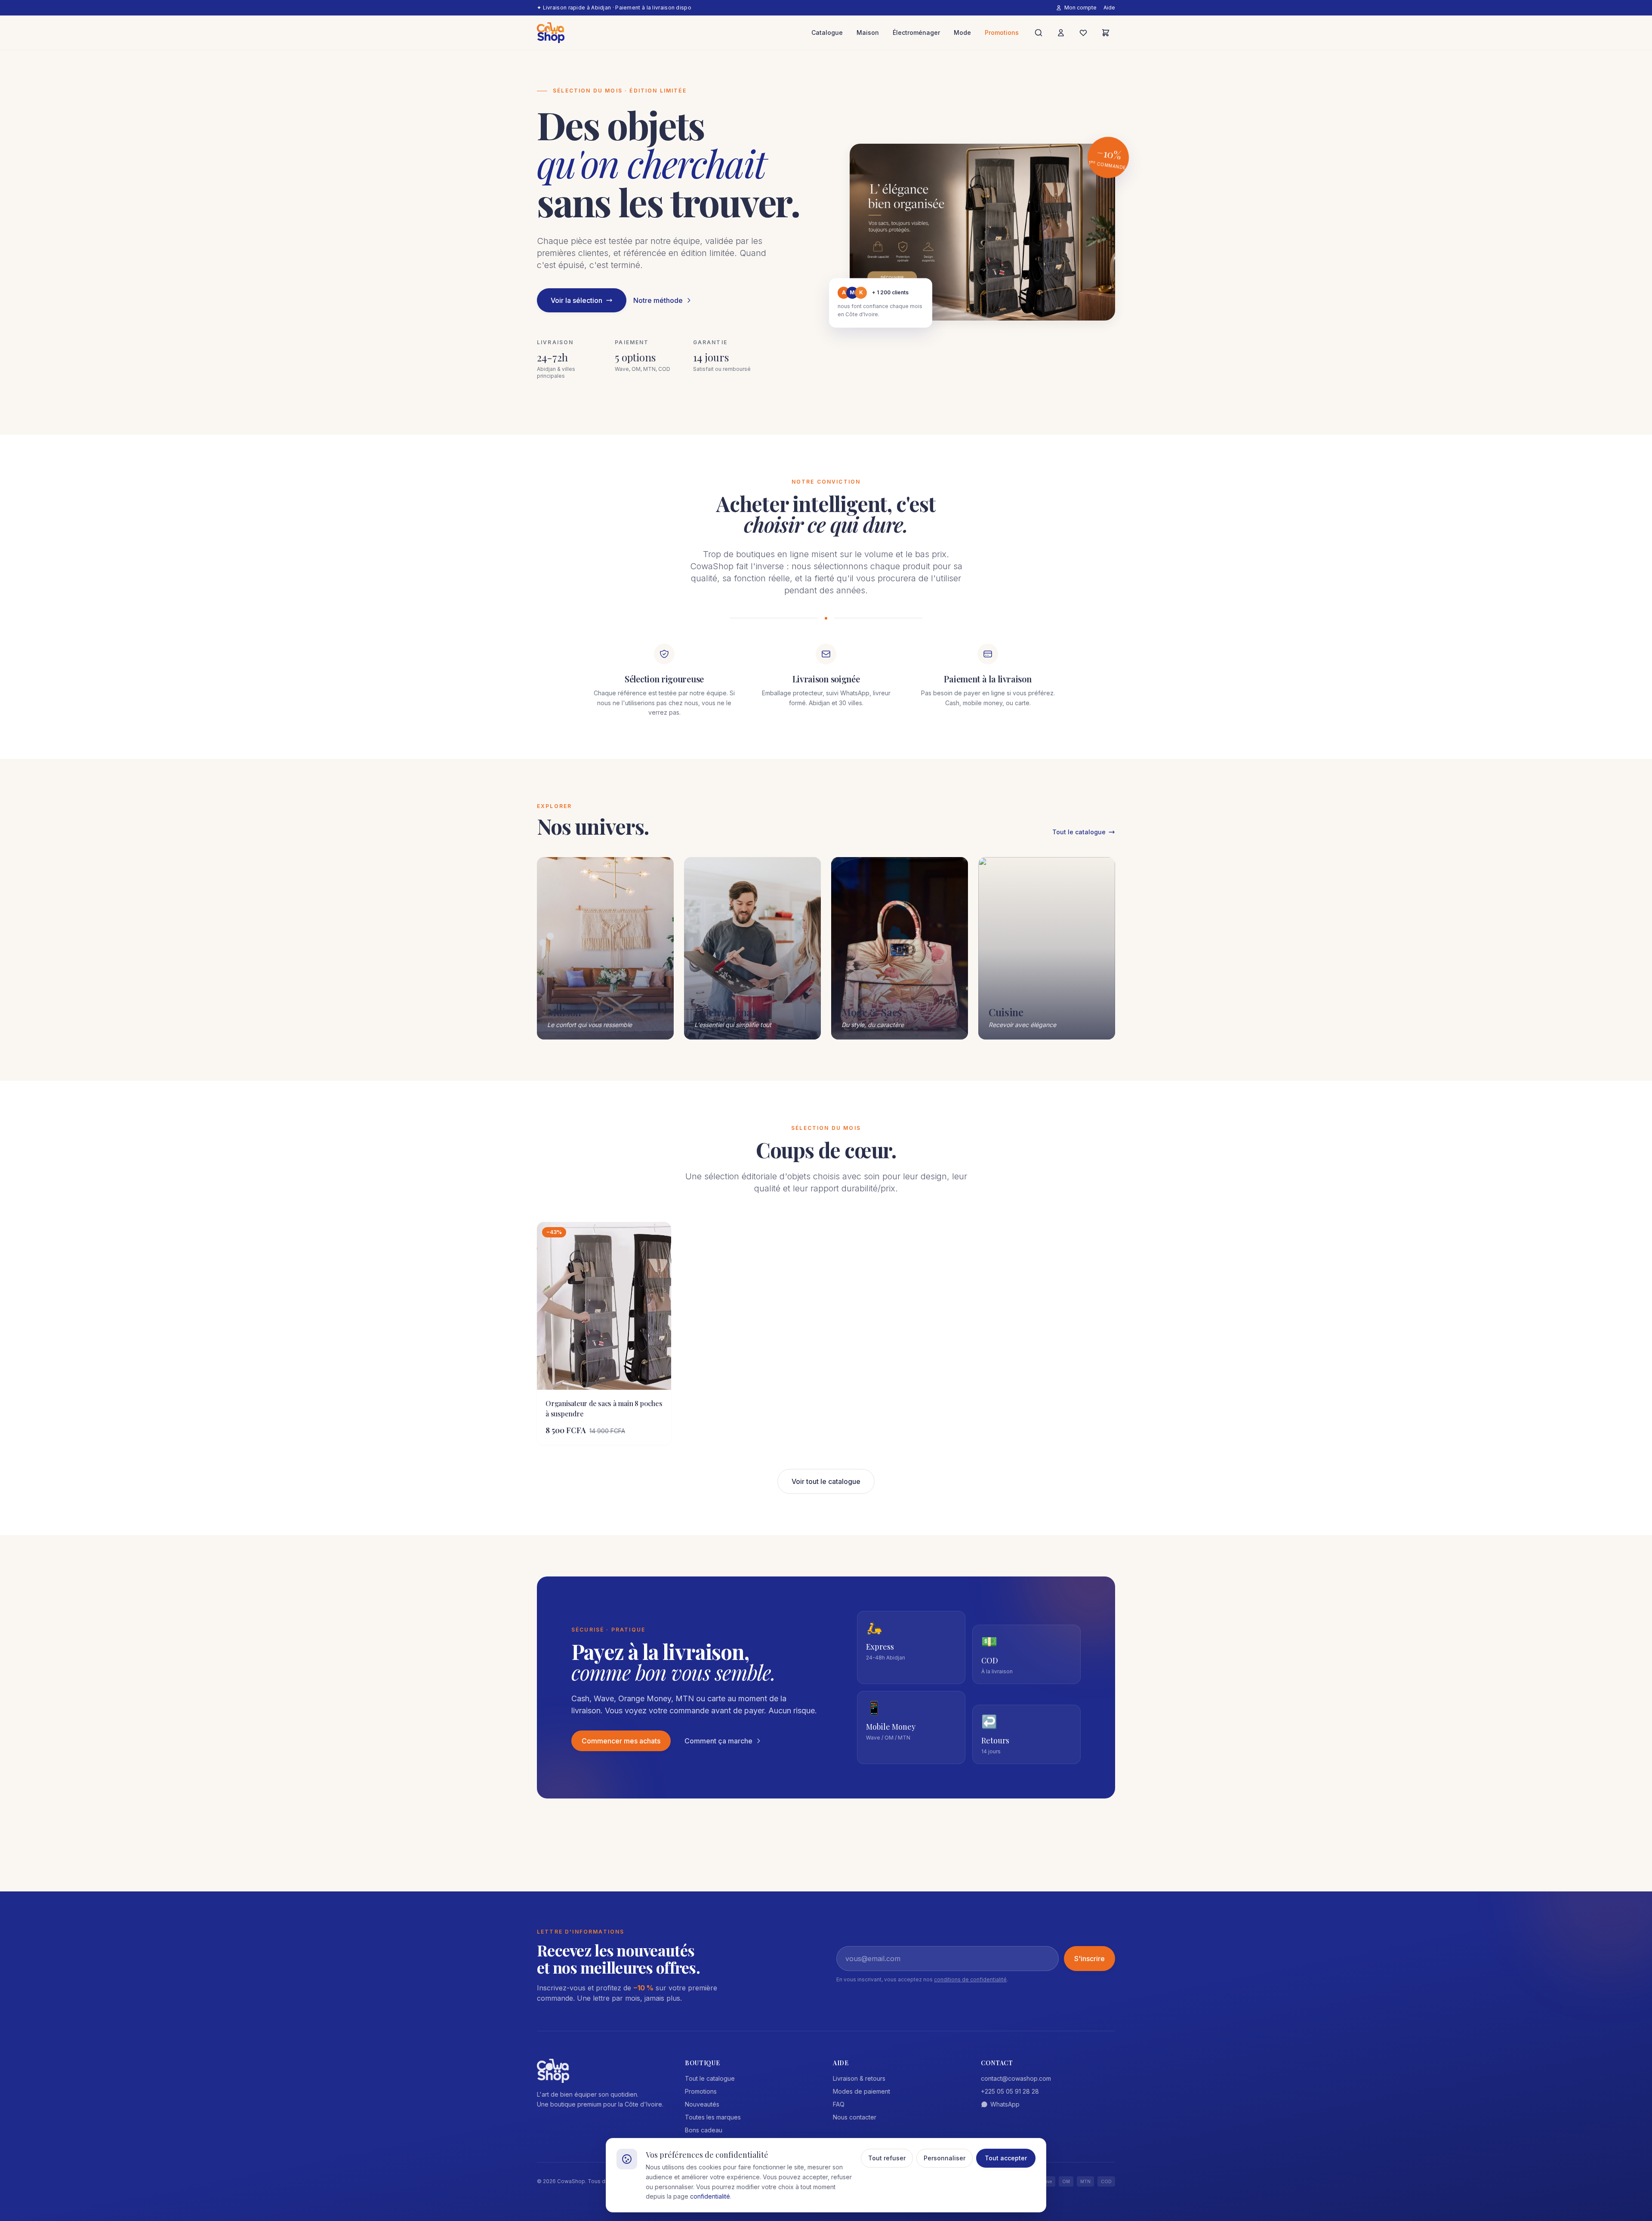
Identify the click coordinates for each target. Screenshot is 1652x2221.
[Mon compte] (1061, 33)
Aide (1109, 8)
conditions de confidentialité (970, 1979)
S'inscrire (1090, 1959)
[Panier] (1106, 33)
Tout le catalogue (1079, 832)
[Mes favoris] (1083, 33)
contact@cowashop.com (1016, 2078)
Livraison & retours (859, 2078)
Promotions (1002, 32)
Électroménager (916, 32)
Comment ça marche (718, 1741)
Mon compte (1080, 8)
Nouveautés (702, 2104)
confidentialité (710, 2196)
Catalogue (827, 32)
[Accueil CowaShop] (551, 33)
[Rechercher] (1039, 33)
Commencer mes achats (621, 1741)
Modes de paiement (861, 2091)
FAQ (839, 2104)
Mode (962, 32)
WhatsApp (1005, 2104)
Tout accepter (1006, 2158)
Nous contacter (855, 2117)
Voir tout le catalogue (826, 1481)
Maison (868, 32)
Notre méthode (658, 300)
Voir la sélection (576, 300)
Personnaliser (945, 2158)
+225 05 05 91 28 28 (1010, 2091)
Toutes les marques (713, 2117)
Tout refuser (887, 2158)
